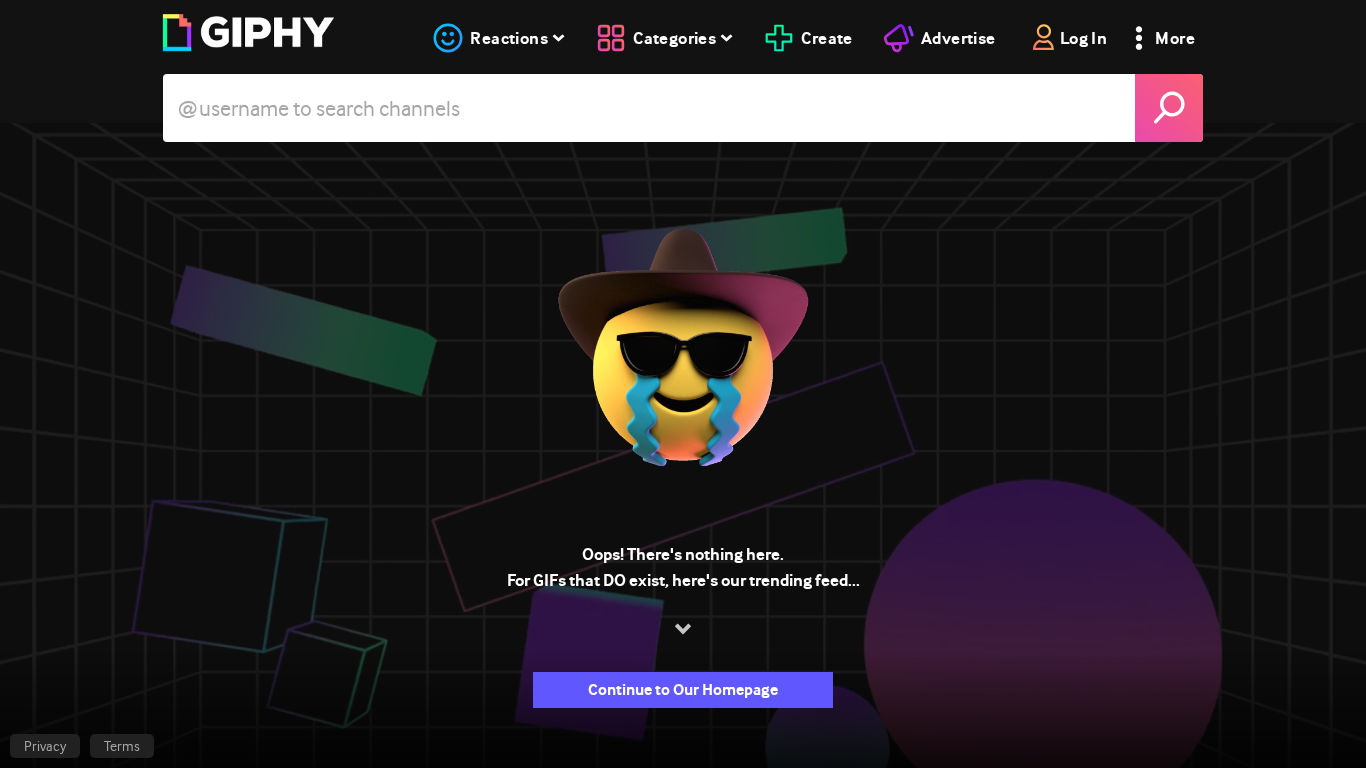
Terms (122, 746)
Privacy (45, 746)
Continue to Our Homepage (683, 689)
